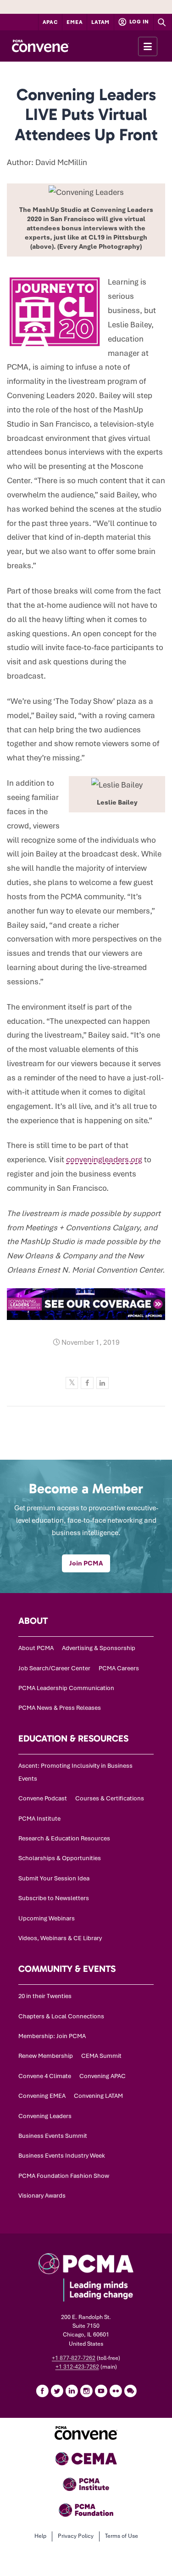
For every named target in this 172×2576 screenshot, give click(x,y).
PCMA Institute (39, 1819)
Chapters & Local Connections (61, 2016)
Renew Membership (46, 2056)
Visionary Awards (42, 2196)
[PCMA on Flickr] (116, 2391)
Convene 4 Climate (45, 2076)
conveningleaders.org (104, 1159)
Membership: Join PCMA (52, 2036)
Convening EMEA (42, 2096)
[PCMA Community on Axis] (130, 2391)
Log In (139, 22)
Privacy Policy (76, 2536)
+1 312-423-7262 (77, 2367)
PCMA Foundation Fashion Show (64, 2176)
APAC (50, 22)
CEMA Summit (101, 2056)
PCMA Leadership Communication (66, 1688)
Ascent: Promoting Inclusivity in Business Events (75, 1772)
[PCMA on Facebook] (42, 2391)
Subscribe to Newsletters (54, 1898)
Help (40, 2536)
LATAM (100, 22)
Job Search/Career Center (54, 1668)
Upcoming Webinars (47, 1918)
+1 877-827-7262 (74, 2358)
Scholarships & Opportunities (60, 1858)
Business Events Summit (53, 2136)
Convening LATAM (98, 2096)
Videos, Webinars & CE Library (60, 1938)
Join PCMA (86, 1563)
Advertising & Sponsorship (99, 1648)
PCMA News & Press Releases (60, 1708)
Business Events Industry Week (62, 2156)
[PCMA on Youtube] (101, 2391)
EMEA (75, 22)
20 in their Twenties (45, 1996)
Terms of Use (122, 2536)
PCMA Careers (119, 1668)
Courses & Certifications (110, 1798)
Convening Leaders (45, 2116)
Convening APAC (103, 2076)
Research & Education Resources (64, 1838)
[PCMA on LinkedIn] (72, 2391)
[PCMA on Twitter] (57, 2391)
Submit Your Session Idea (54, 1878)
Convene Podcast (43, 1798)
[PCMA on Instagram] (86, 2391)
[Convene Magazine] (40, 46)
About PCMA (36, 1648)
